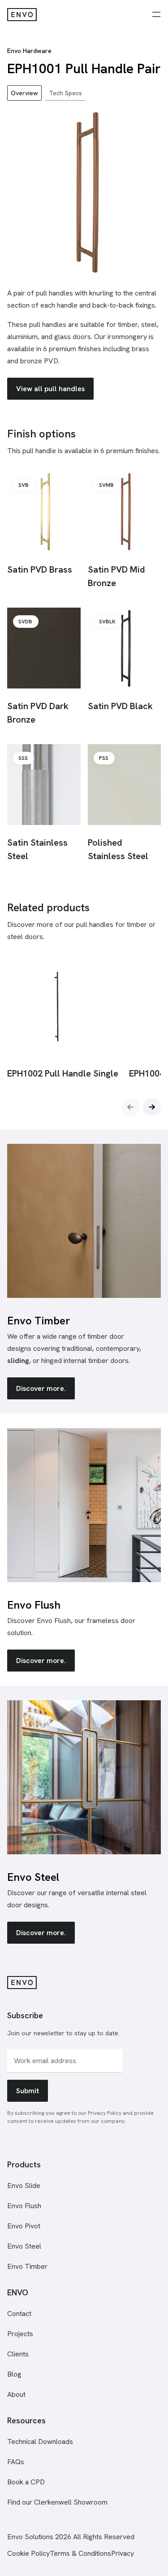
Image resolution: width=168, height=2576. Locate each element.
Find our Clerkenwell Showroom (57, 2502)
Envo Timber (27, 2266)
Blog (14, 2374)
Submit (28, 2091)
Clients (18, 2354)
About (16, 2394)
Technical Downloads (40, 2441)
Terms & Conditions (80, 2553)
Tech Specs (65, 93)
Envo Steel (24, 2246)
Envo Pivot (24, 2226)
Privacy (123, 2553)
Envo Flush (24, 2206)
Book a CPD (26, 2482)
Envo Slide (24, 2186)
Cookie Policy (28, 2553)
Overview (24, 93)
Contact (19, 2314)
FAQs (16, 2462)
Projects (20, 2334)
